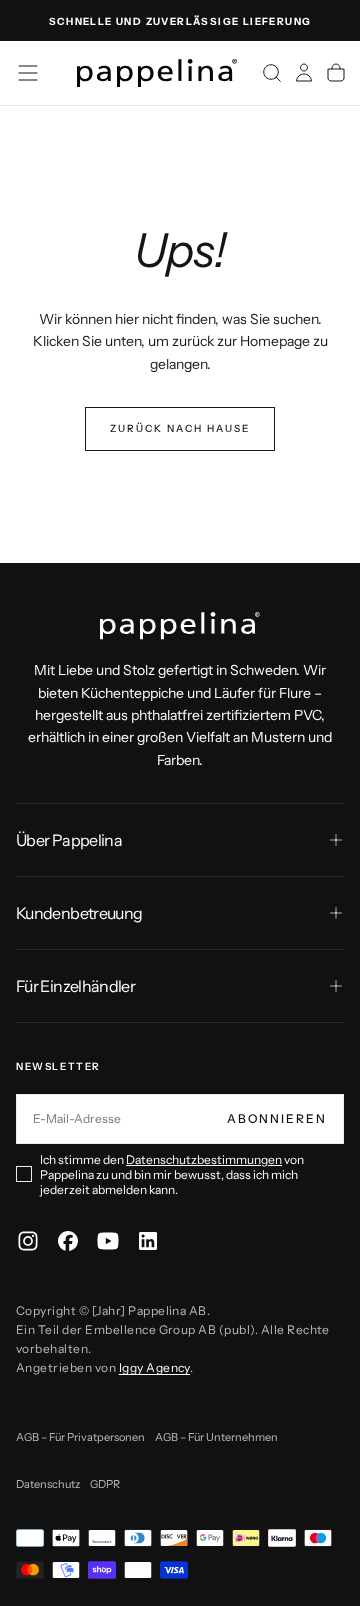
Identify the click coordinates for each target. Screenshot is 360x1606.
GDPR (105, 1484)
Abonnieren (277, 1118)
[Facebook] (68, 1241)
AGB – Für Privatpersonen (80, 1437)
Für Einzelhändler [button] (75, 986)
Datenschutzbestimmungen (204, 1159)
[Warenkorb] (336, 73)
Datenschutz (48, 1484)
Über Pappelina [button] (69, 840)
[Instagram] (28, 1241)
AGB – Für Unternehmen (216, 1437)
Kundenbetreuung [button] (79, 913)
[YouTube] (108, 1241)
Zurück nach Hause (180, 428)
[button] (28, 73)
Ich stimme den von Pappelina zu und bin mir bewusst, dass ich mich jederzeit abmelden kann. (172, 1174)
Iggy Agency (154, 1367)
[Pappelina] (180, 626)
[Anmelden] (304, 73)
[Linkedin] (148, 1241)
